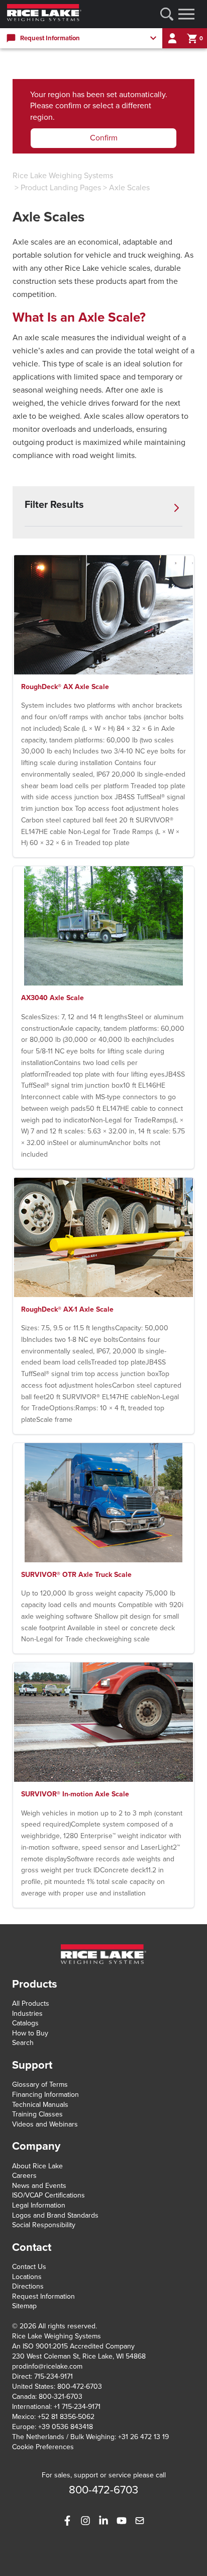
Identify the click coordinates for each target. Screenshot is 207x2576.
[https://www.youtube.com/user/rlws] (122, 2521)
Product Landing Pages (61, 188)
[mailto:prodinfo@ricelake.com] (140, 2521)
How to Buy (30, 2033)
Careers (24, 2176)
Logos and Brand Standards (55, 2215)
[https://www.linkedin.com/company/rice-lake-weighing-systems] (103, 2521)
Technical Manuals (40, 2105)
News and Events (39, 2186)
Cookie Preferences (43, 2447)
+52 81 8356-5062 (66, 2417)
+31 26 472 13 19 (143, 2437)
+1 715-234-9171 (77, 2407)
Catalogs (25, 2023)
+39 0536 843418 (66, 2427)
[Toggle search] (167, 14)
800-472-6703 (80, 2386)
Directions (28, 2286)
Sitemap (24, 2306)
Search (23, 2043)
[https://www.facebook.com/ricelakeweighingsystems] (67, 2521)
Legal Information (39, 2205)
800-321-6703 (61, 2397)
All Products (31, 2003)
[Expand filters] (176, 508)
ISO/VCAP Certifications (48, 2195)
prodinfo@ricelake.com (47, 2366)
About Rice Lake (37, 2166)
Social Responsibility (44, 2225)
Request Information (43, 2296)
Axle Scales (129, 188)
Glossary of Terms (40, 2085)
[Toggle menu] (186, 14)
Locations (27, 2277)
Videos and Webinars (45, 2124)
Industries (27, 2014)
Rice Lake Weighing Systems (63, 176)
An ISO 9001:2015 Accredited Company (73, 2346)
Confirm (104, 138)
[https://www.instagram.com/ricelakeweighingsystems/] (85, 2521)
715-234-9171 (54, 2376)
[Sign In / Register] (172, 38)
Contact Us (29, 2267)
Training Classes (37, 2114)
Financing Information (45, 2095)
